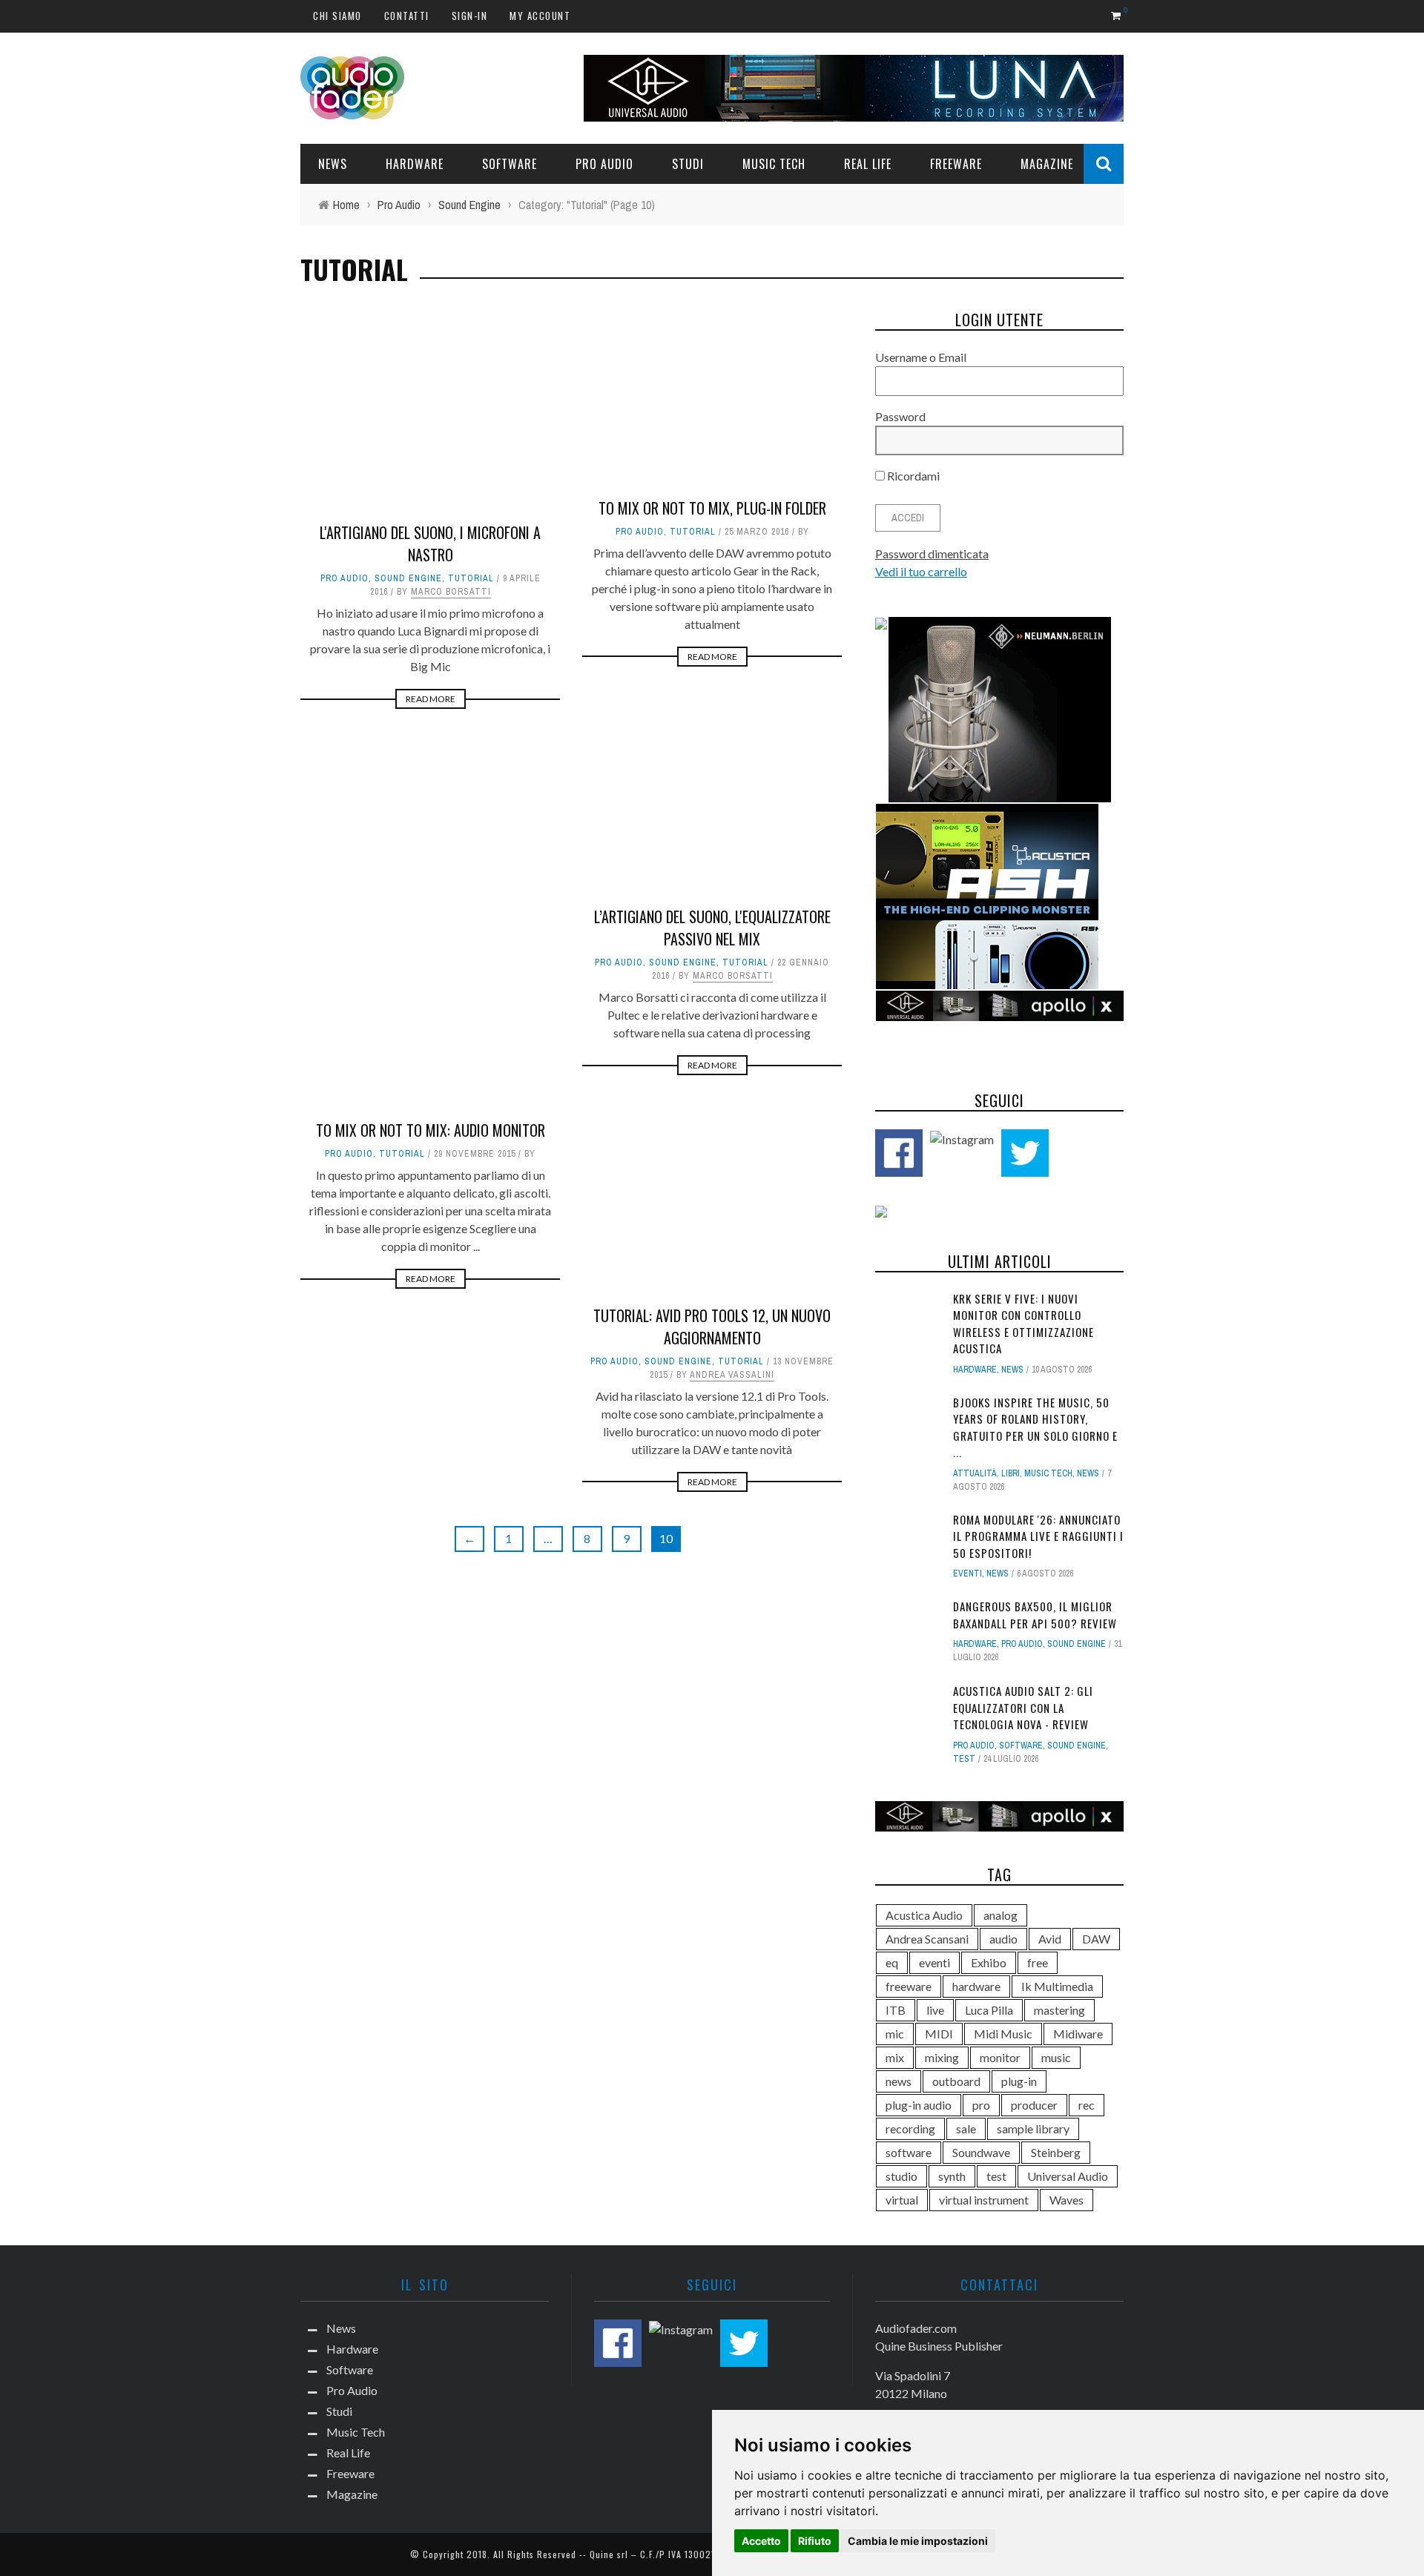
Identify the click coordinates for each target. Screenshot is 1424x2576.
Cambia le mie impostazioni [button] (918, 2541)
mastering (1059, 2010)
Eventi (968, 1573)
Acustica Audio (924, 1915)
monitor (1000, 2057)
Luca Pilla (989, 2010)
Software (510, 164)
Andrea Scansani (927, 1939)
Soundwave (981, 2152)
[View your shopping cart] (1117, 15)
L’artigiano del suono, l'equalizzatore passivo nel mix (712, 928)
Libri (1011, 1473)
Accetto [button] (761, 2541)
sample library (1033, 2128)
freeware (909, 1986)
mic (895, 2034)
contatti (407, 16)
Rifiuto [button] (815, 2541)
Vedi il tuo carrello (921, 571)
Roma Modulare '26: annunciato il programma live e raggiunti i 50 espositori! (1038, 1536)
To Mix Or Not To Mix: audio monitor (431, 1130)
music (1056, 2057)
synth (952, 2176)
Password (900, 416)
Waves (1067, 2200)
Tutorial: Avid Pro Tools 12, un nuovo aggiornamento (712, 1327)
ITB (896, 2010)
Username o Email (921, 357)
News (333, 164)
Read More (431, 699)
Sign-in (470, 16)
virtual (902, 2200)
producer (1034, 2105)
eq (892, 1962)
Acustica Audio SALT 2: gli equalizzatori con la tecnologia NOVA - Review (1023, 1707)
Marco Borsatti (451, 592)
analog (1001, 1915)
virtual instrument (984, 2200)
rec (1087, 2105)
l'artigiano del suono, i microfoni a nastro (430, 544)
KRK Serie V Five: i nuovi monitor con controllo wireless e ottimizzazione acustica (1023, 1324)
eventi (934, 1962)
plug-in (1019, 2081)
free (1038, 1962)
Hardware (415, 164)
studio (901, 2176)
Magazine (1047, 164)
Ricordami (912, 476)
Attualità (975, 1473)
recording (910, 2128)
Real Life (868, 164)
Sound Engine (408, 578)
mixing (942, 2057)
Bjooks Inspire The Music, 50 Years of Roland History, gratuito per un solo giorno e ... (1035, 1427)
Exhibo (989, 1962)
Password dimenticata (932, 554)
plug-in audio (919, 2105)
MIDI (939, 2034)
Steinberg (1056, 2152)
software (909, 2152)
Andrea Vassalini (732, 1375)
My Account (540, 16)
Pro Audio (604, 164)
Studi (688, 164)
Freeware (956, 164)
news (899, 2081)
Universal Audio (1068, 2176)
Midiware (1078, 2034)
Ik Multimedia (1057, 1986)
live (935, 2010)
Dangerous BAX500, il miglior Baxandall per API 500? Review (1035, 1615)
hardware (976, 1986)
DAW (1096, 1939)
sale (966, 2128)
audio (1003, 1939)
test (964, 1759)
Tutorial (471, 578)
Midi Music (1003, 2034)
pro (981, 2105)
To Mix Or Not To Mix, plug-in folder (712, 508)
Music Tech (774, 164)
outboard (956, 2081)
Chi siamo (337, 16)
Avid (1050, 1939)
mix (895, 2057)
